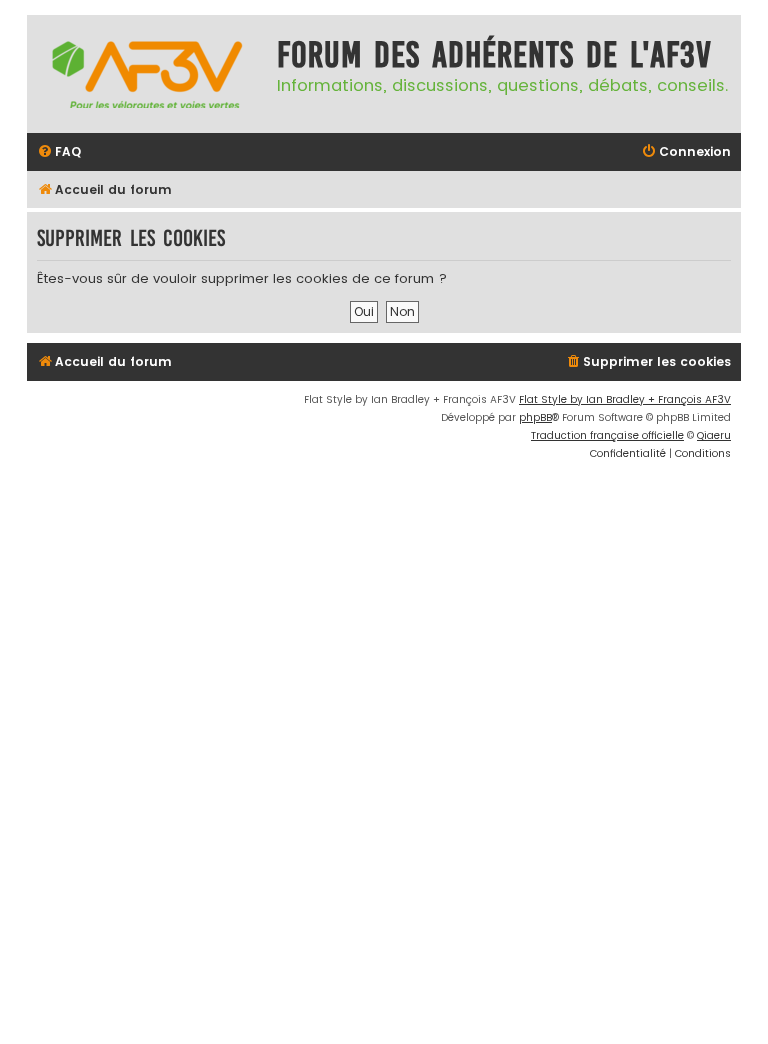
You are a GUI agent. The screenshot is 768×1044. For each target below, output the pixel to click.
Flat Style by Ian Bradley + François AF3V (625, 399)
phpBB (535, 417)
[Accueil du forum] (147, 74)
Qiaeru (714, 435)
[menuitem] (59, 152)
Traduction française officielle (607, 435)
